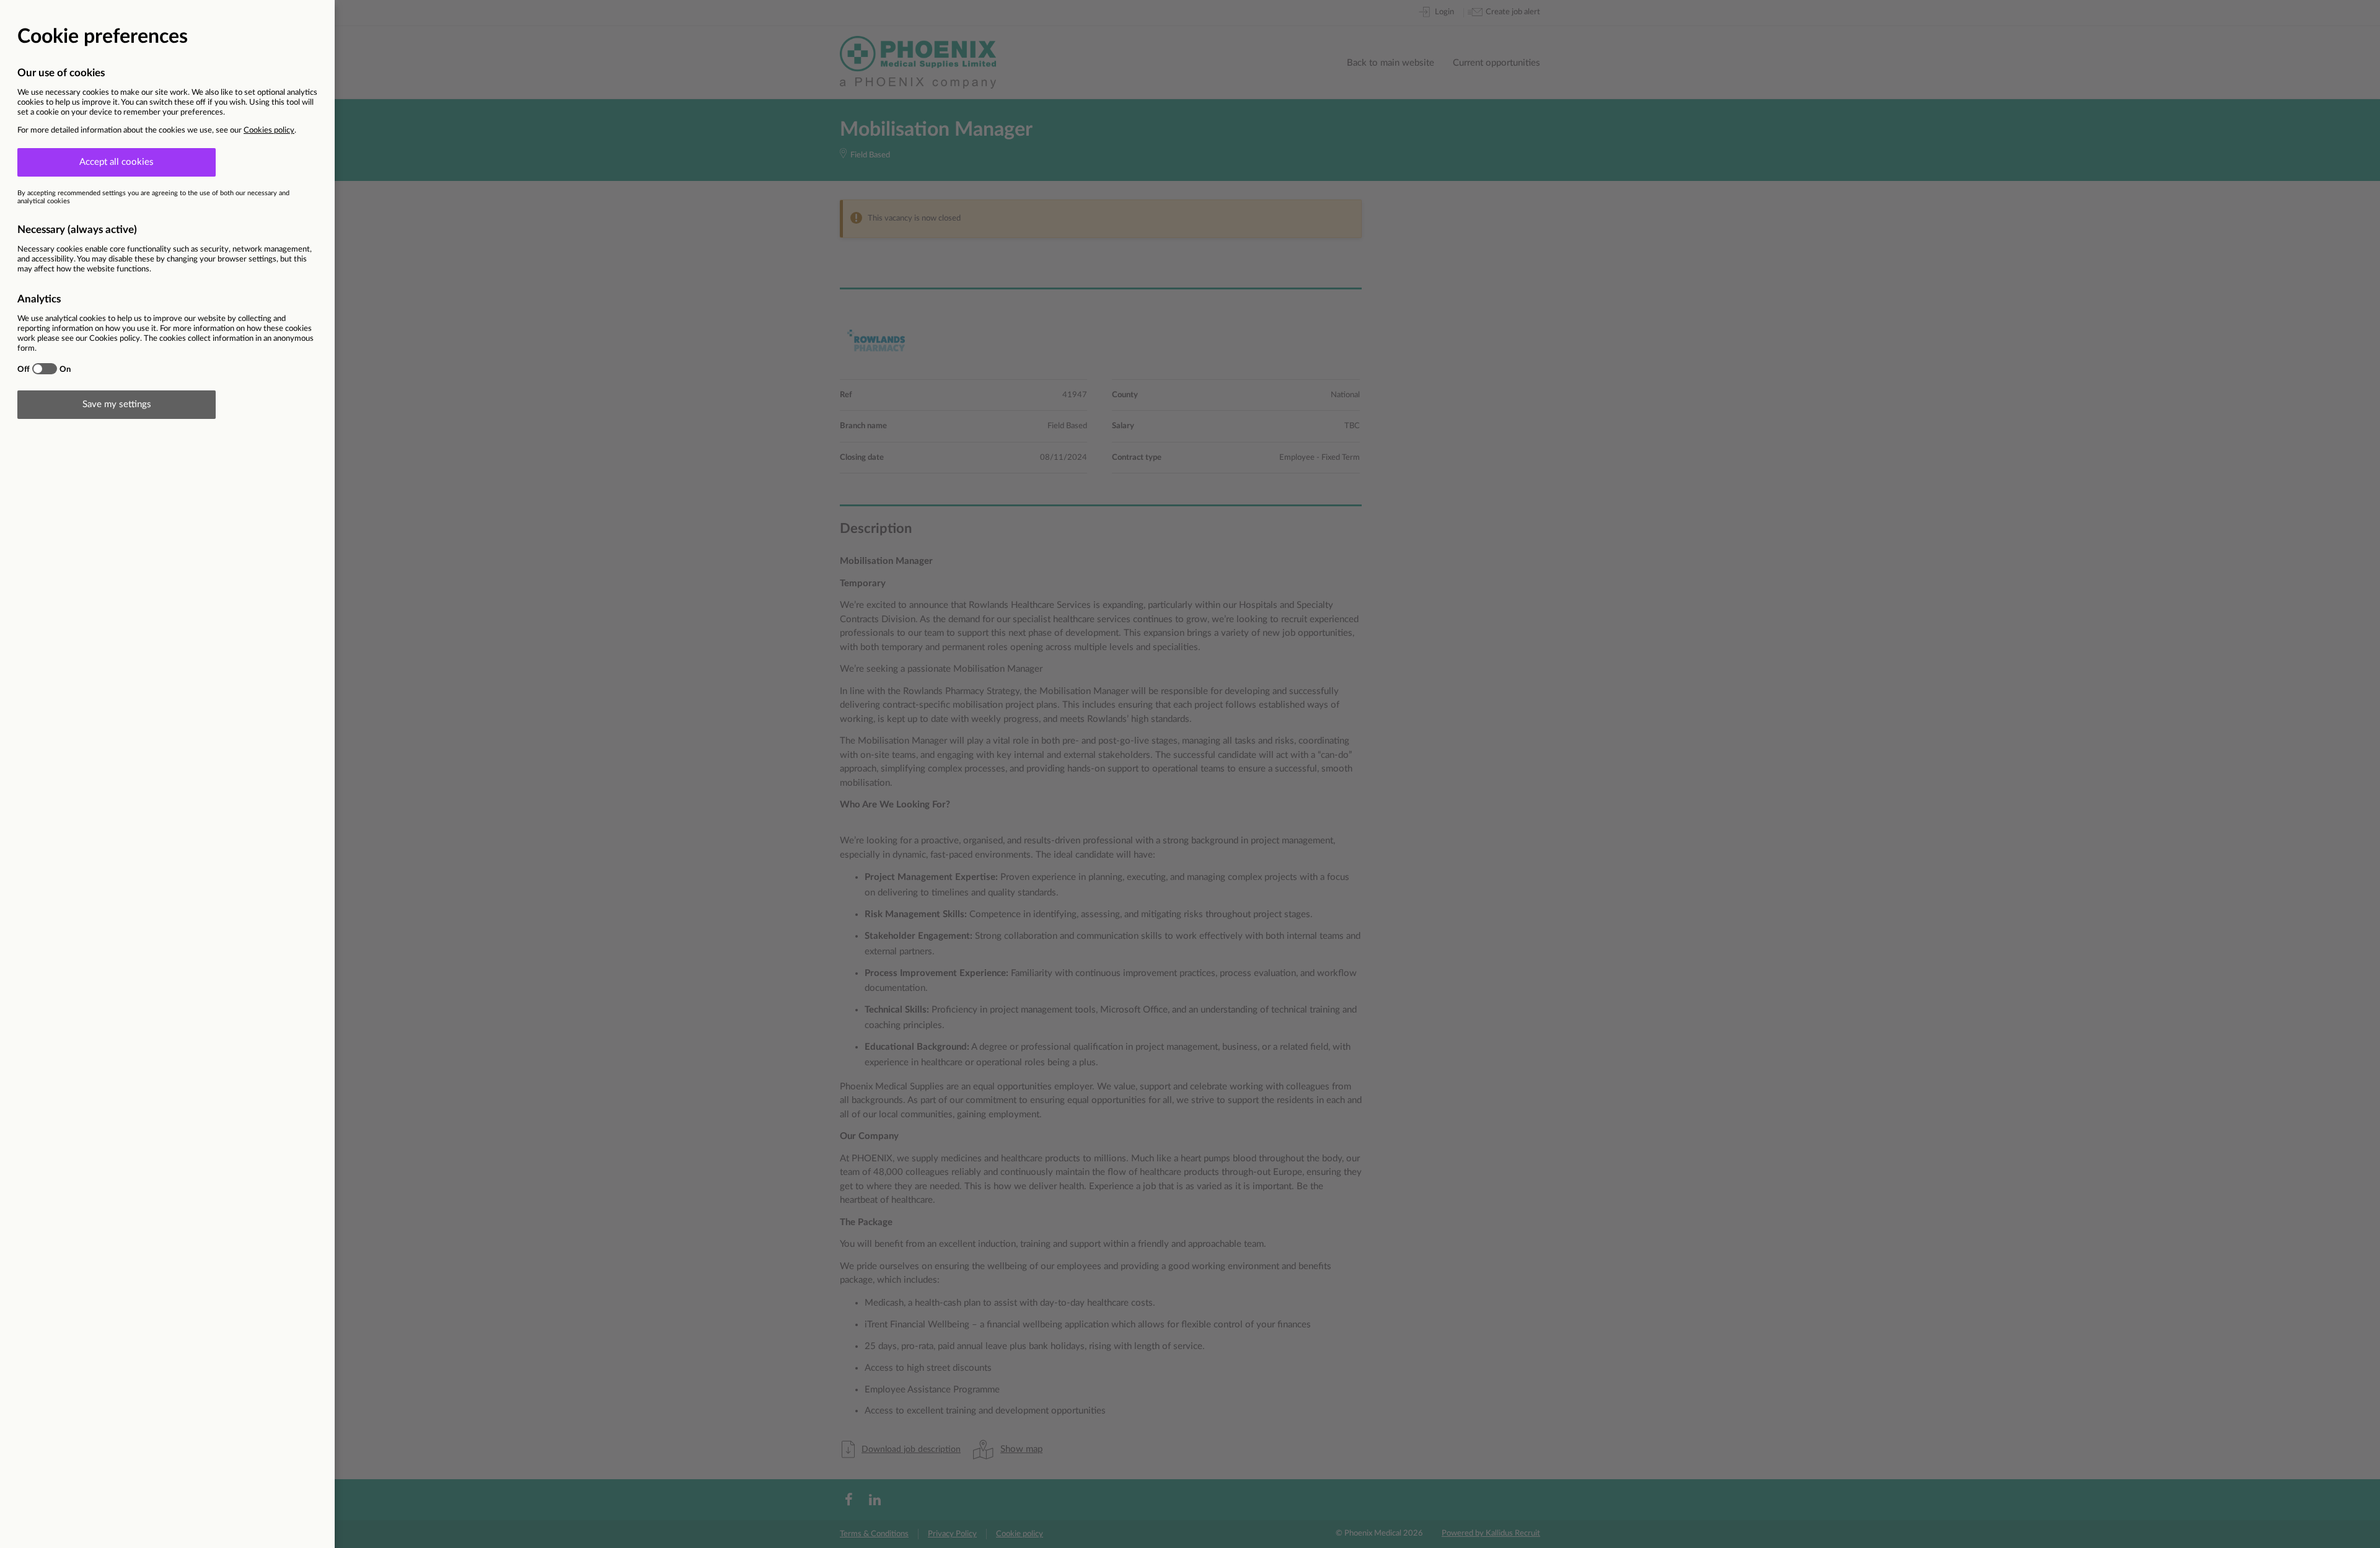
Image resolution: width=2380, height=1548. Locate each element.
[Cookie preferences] (1190, 774)
